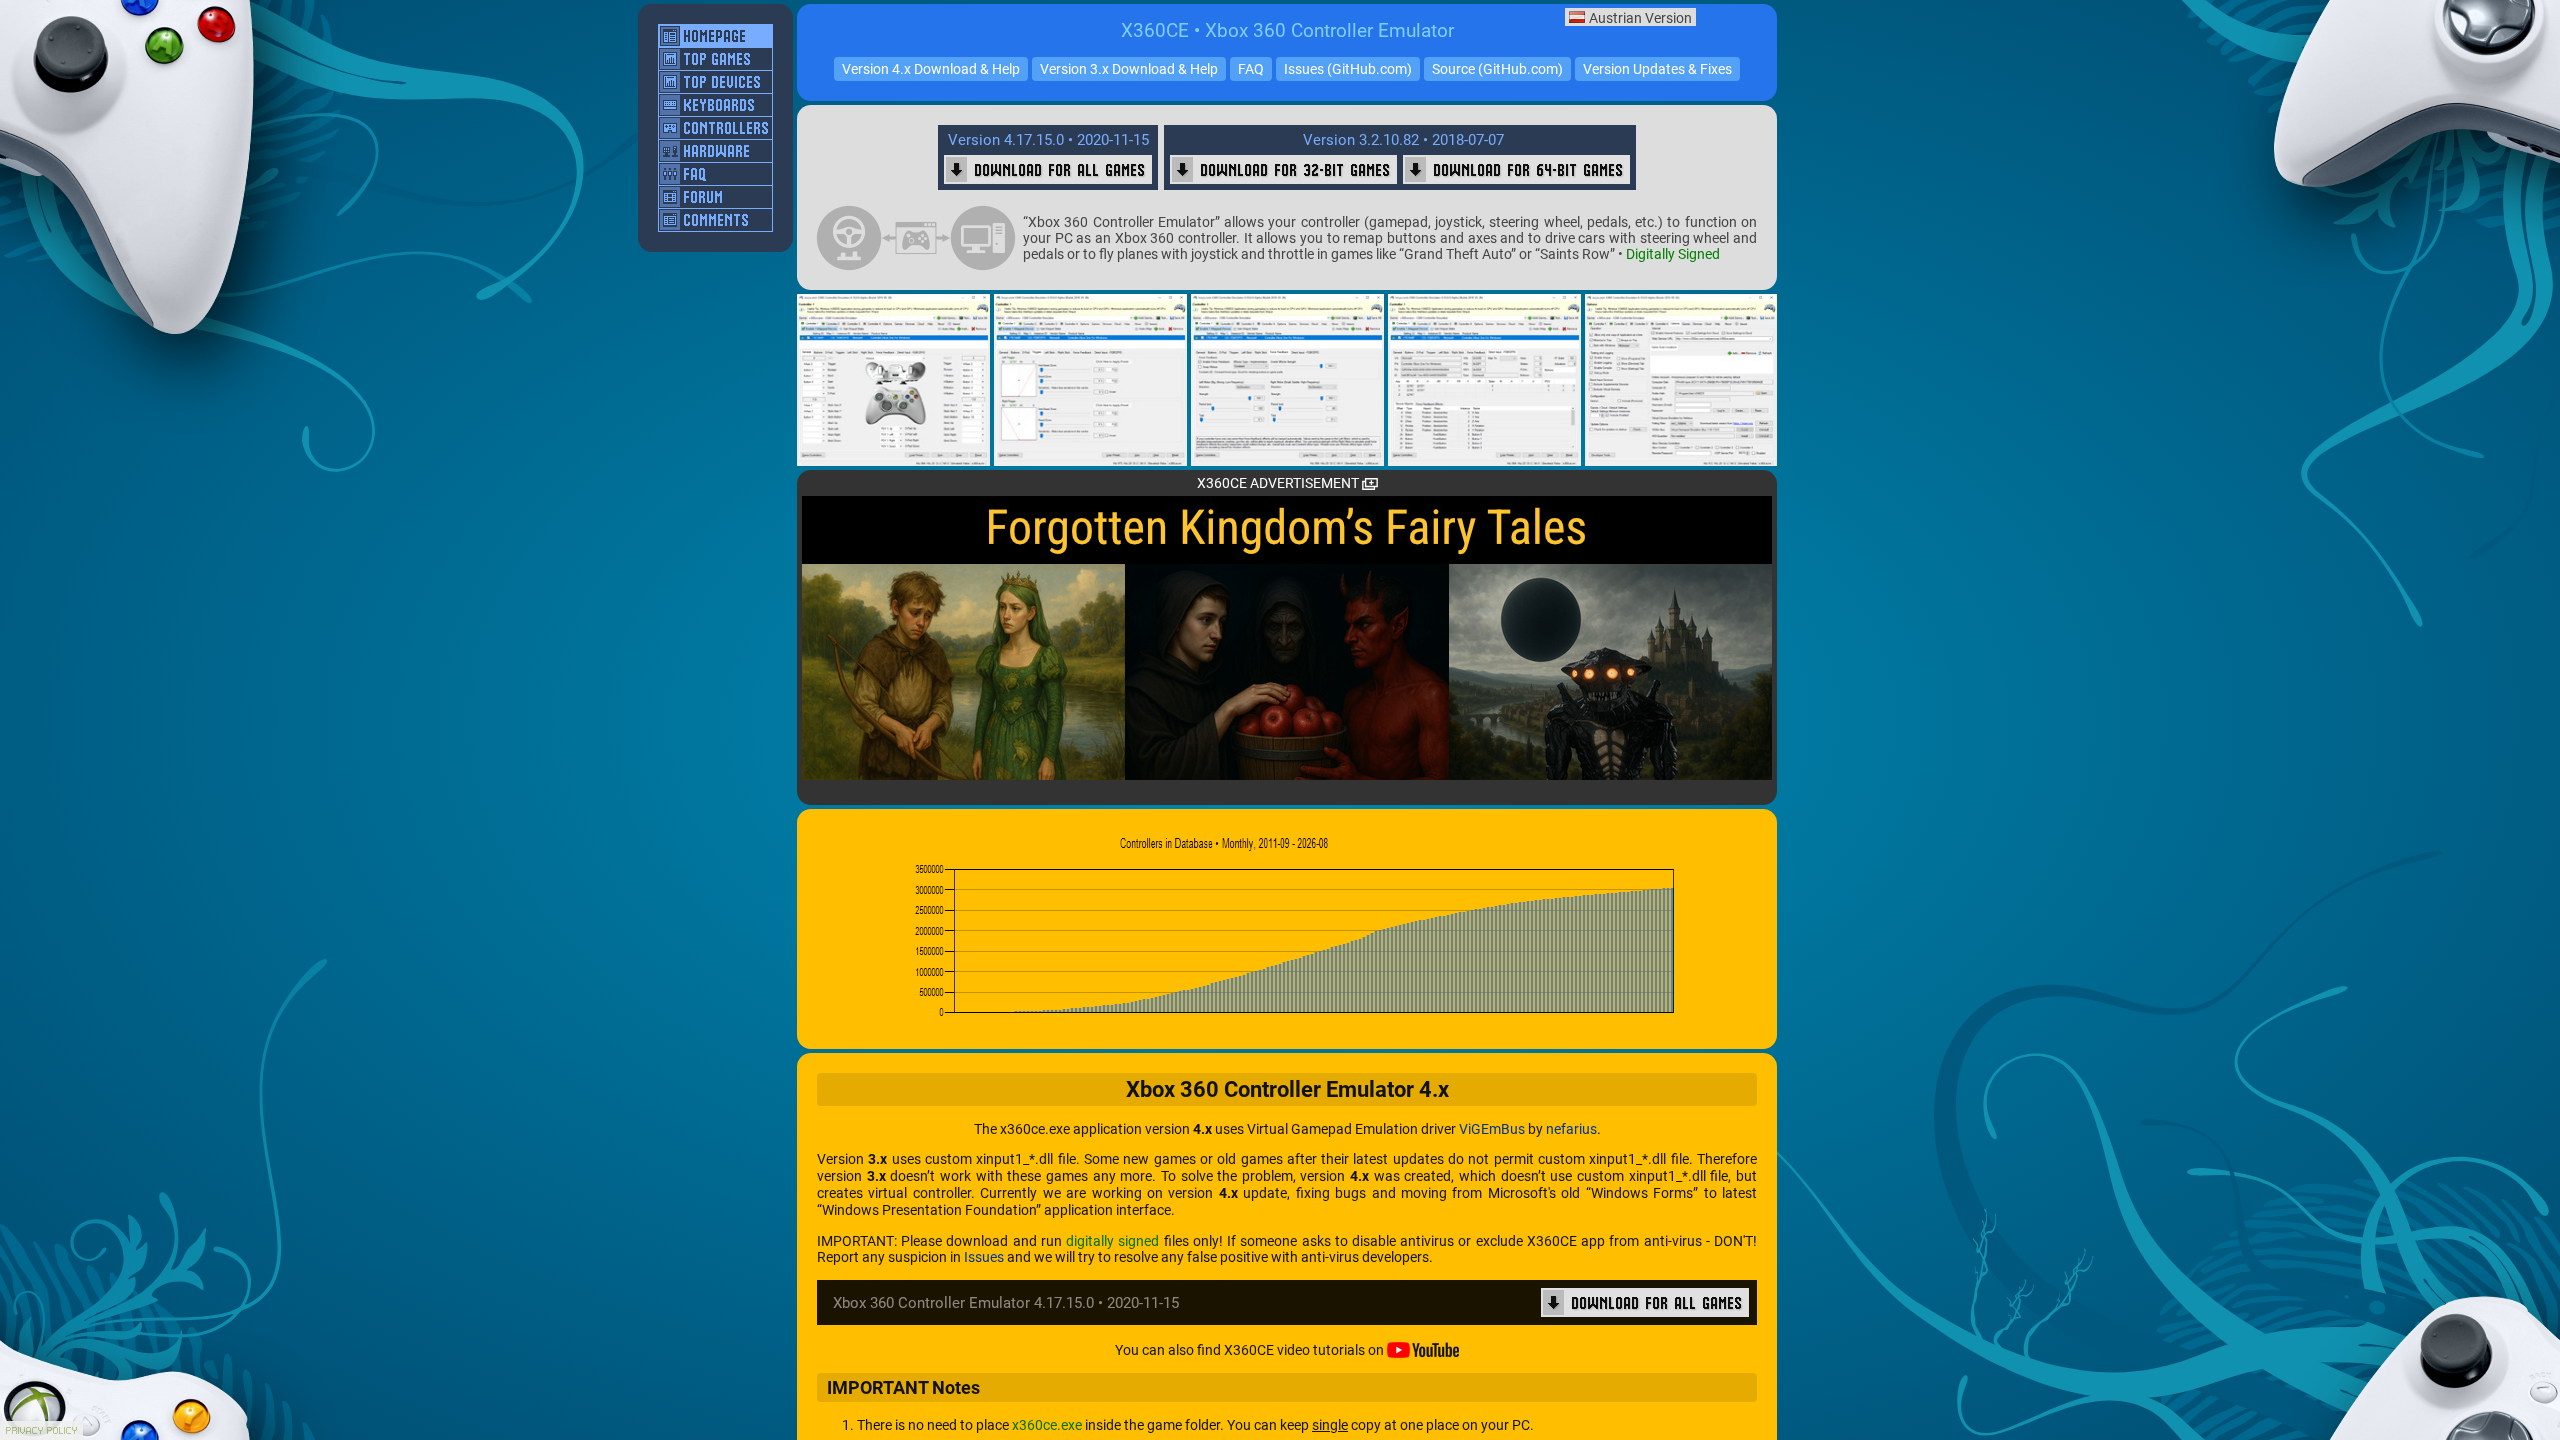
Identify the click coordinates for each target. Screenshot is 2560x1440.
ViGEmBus (1492, 1129)
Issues (984, 1257)
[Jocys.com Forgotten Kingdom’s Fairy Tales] (1287, 638)
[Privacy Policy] (41, 1430)
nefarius (1571, 1129)
